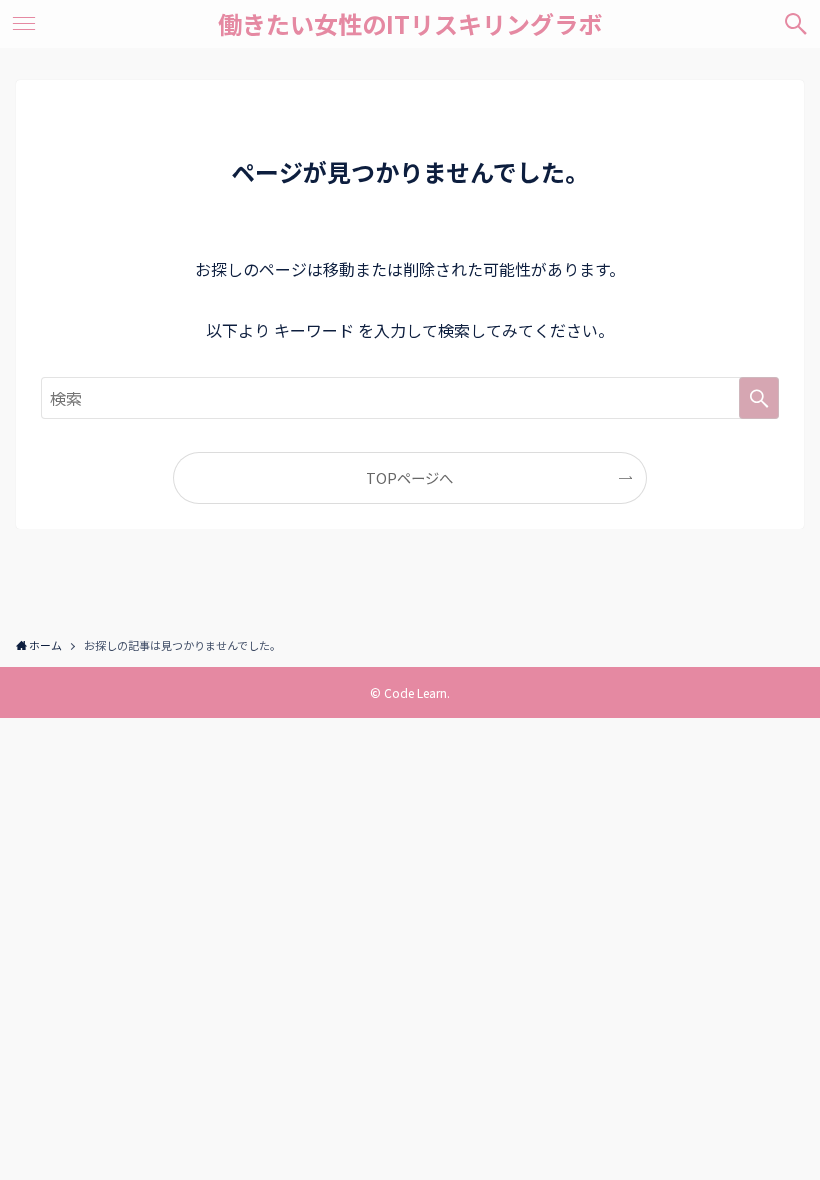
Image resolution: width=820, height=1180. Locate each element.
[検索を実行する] (759, 398)
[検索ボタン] (796, 24)
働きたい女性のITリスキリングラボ (410, 24)
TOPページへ (409, 477)
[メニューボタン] (24, 24)
